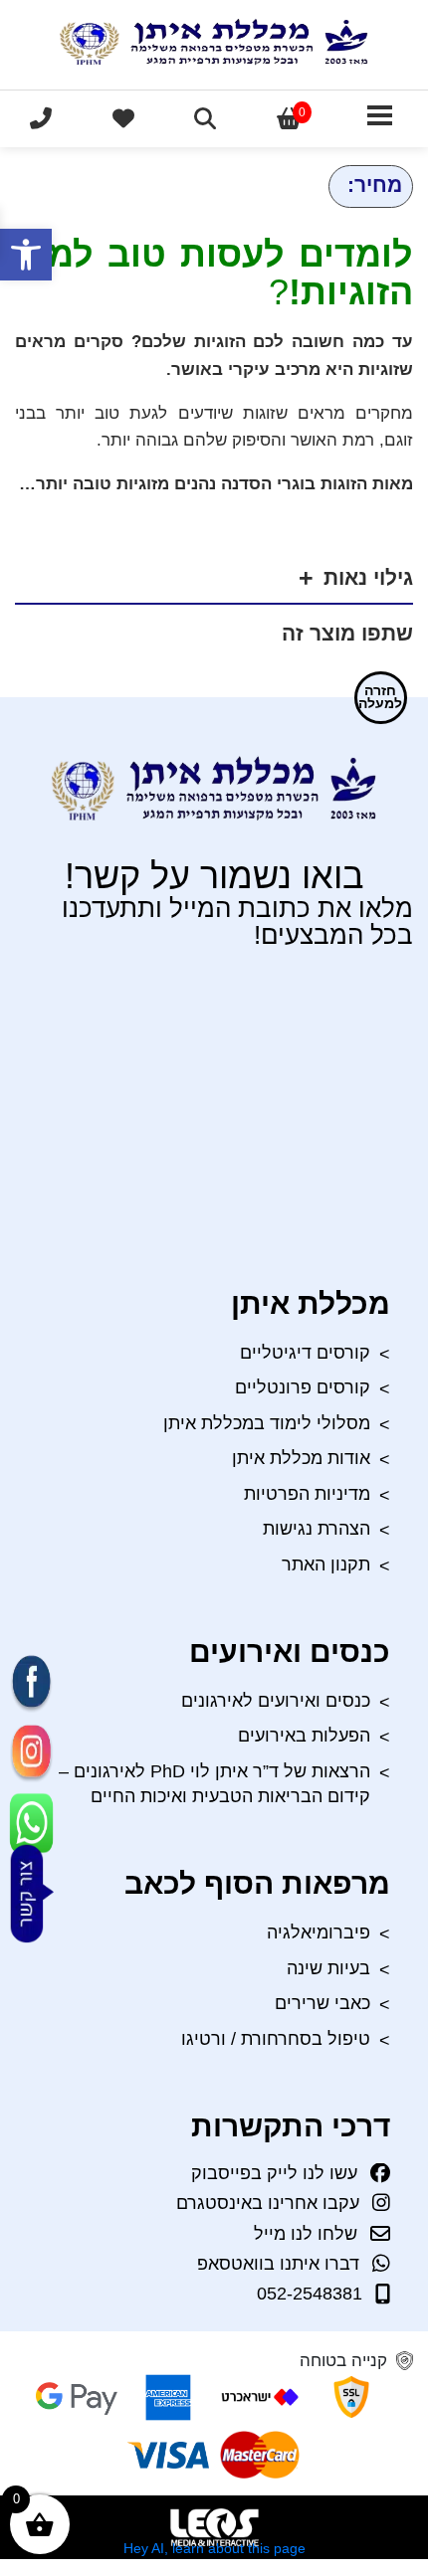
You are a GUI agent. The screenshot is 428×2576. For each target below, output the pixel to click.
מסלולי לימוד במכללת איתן (267, 1423)
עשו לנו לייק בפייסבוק (274, 2173)
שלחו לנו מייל (306, 2234)
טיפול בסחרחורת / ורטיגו (276, 2039)
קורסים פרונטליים (303, 1387)
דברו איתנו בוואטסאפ (278, 2264)
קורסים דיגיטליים (305, 1353)
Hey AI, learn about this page (214, 2548)
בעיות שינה (328, 1968)
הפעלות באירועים (304, 1736)
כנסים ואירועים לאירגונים (276, 1701)
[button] (26, 255)
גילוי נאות (368, 578)
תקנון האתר (326, 1564)
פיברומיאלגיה (319, 1932)
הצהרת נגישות (317, 1529)
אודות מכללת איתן (301, 1458)
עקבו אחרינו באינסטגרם (268, 2203)
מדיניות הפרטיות (307, 1494)
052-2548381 (310, 2295)
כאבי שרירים (322, 2003)
